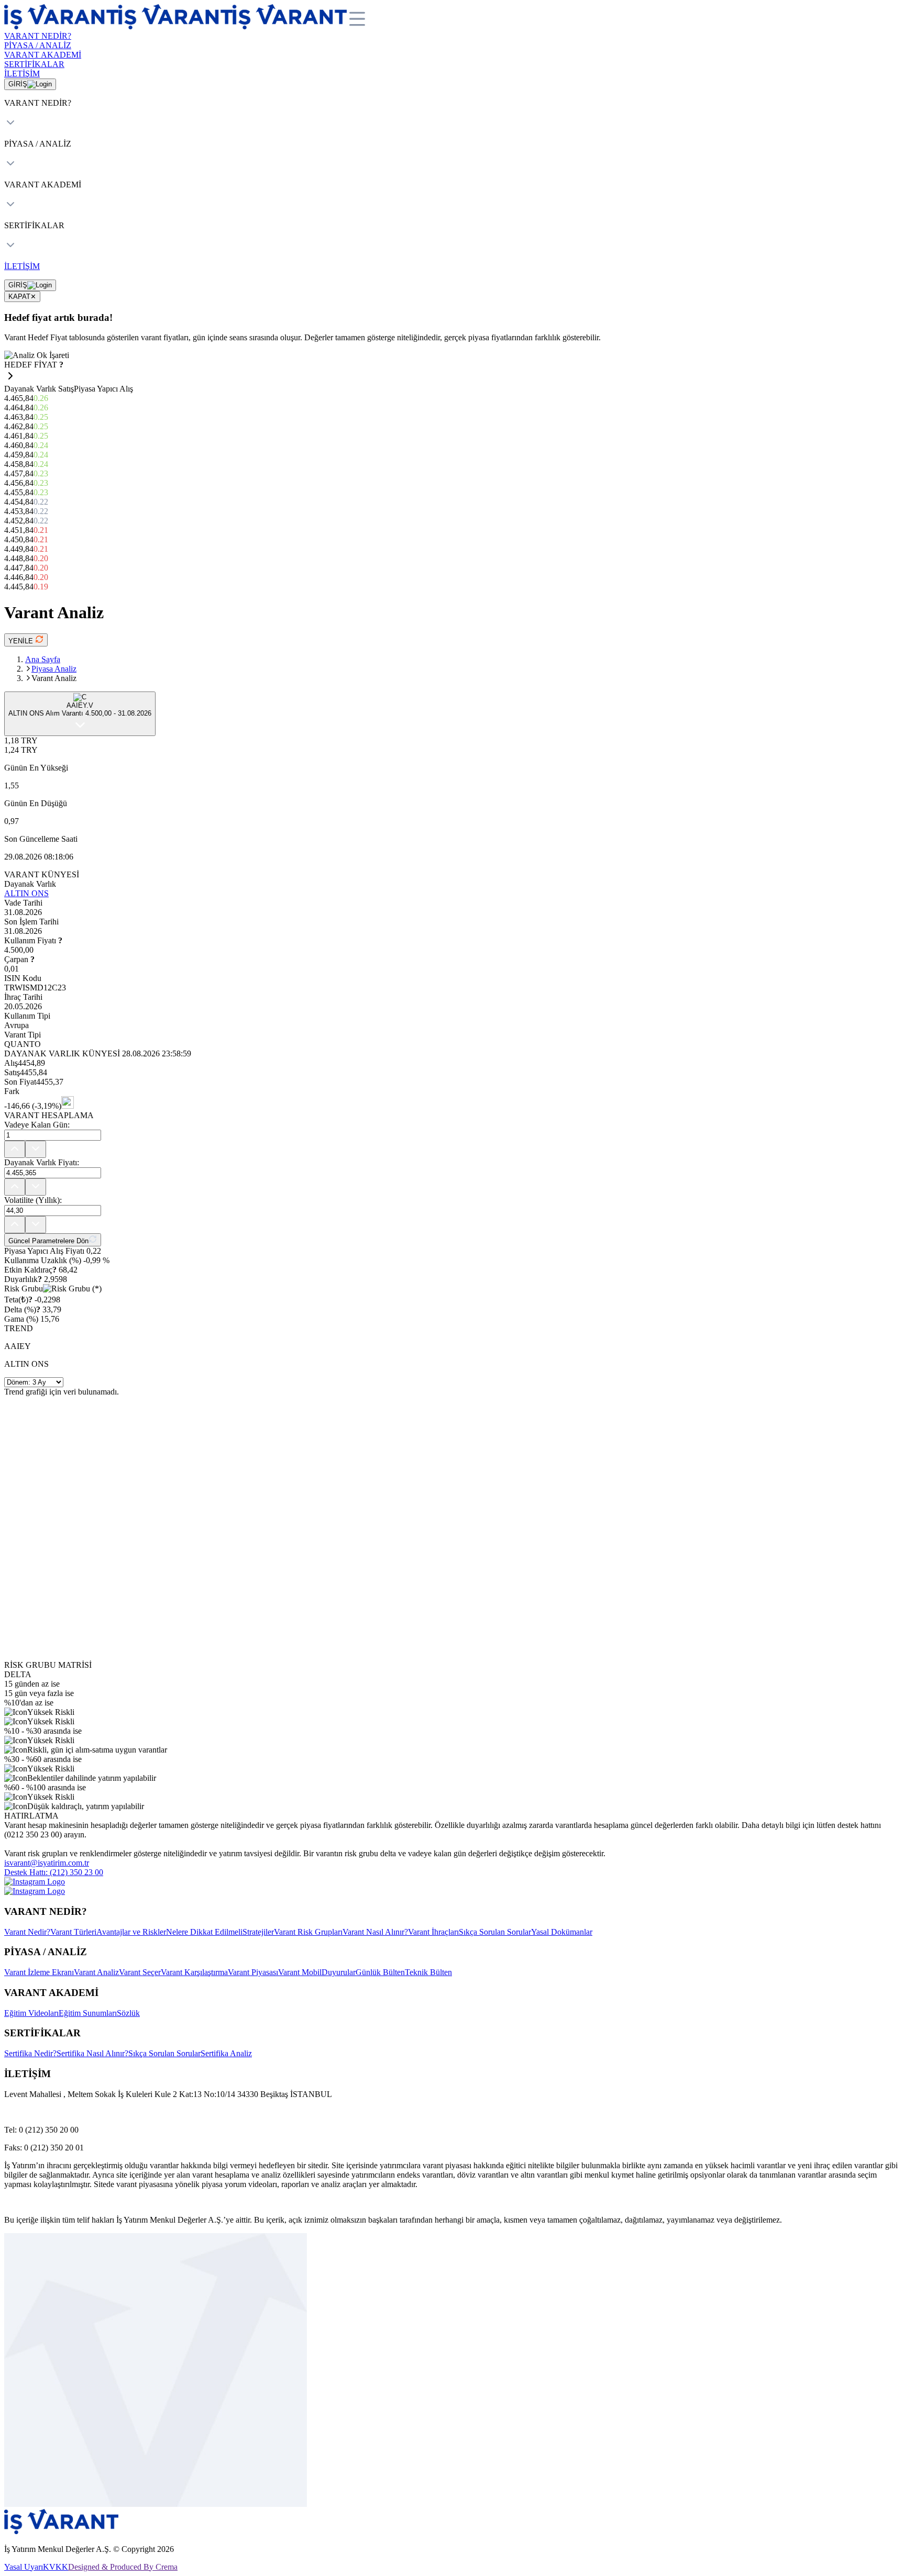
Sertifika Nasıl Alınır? (92, 2053)
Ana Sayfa (43, 659)
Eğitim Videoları (31, 2013)
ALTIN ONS (26, 893)
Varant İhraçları (433, 1932)
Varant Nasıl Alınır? (375, 1932)
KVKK (56, 2567)
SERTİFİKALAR (34, 64)
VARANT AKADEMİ (43, 55)
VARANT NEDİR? (38, 36)
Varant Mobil (300, 1972)
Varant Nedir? (27, 1932)
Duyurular (339, 1972)
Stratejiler (258, 1932)
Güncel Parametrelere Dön (48, 1241)
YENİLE (22, 641)
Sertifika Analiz (226, 2053)
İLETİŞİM (22, 74)
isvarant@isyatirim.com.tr (47, 1863)
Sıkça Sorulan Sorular (495, 1932)
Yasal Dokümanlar (562, 1932)
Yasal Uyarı (24, 2567)
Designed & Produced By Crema (123, 2567)
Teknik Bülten (428, 1972)
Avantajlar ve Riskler (131, 1932)
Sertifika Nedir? (30, 2053)
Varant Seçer (140, 1972)
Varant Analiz (96, 1972)
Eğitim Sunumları (88, 2013)
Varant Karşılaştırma (194, 1972)
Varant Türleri (73, 1932)
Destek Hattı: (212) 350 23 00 (54, 1872)
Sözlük (128, 2013)
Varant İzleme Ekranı (39, 1972)
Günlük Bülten (380, 1972)
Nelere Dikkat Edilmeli (204, 1932)
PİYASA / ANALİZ (38, 45)
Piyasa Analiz (54, 669)
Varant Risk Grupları (308, 1932)
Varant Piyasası (253, 1972)
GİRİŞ (18, 84)
